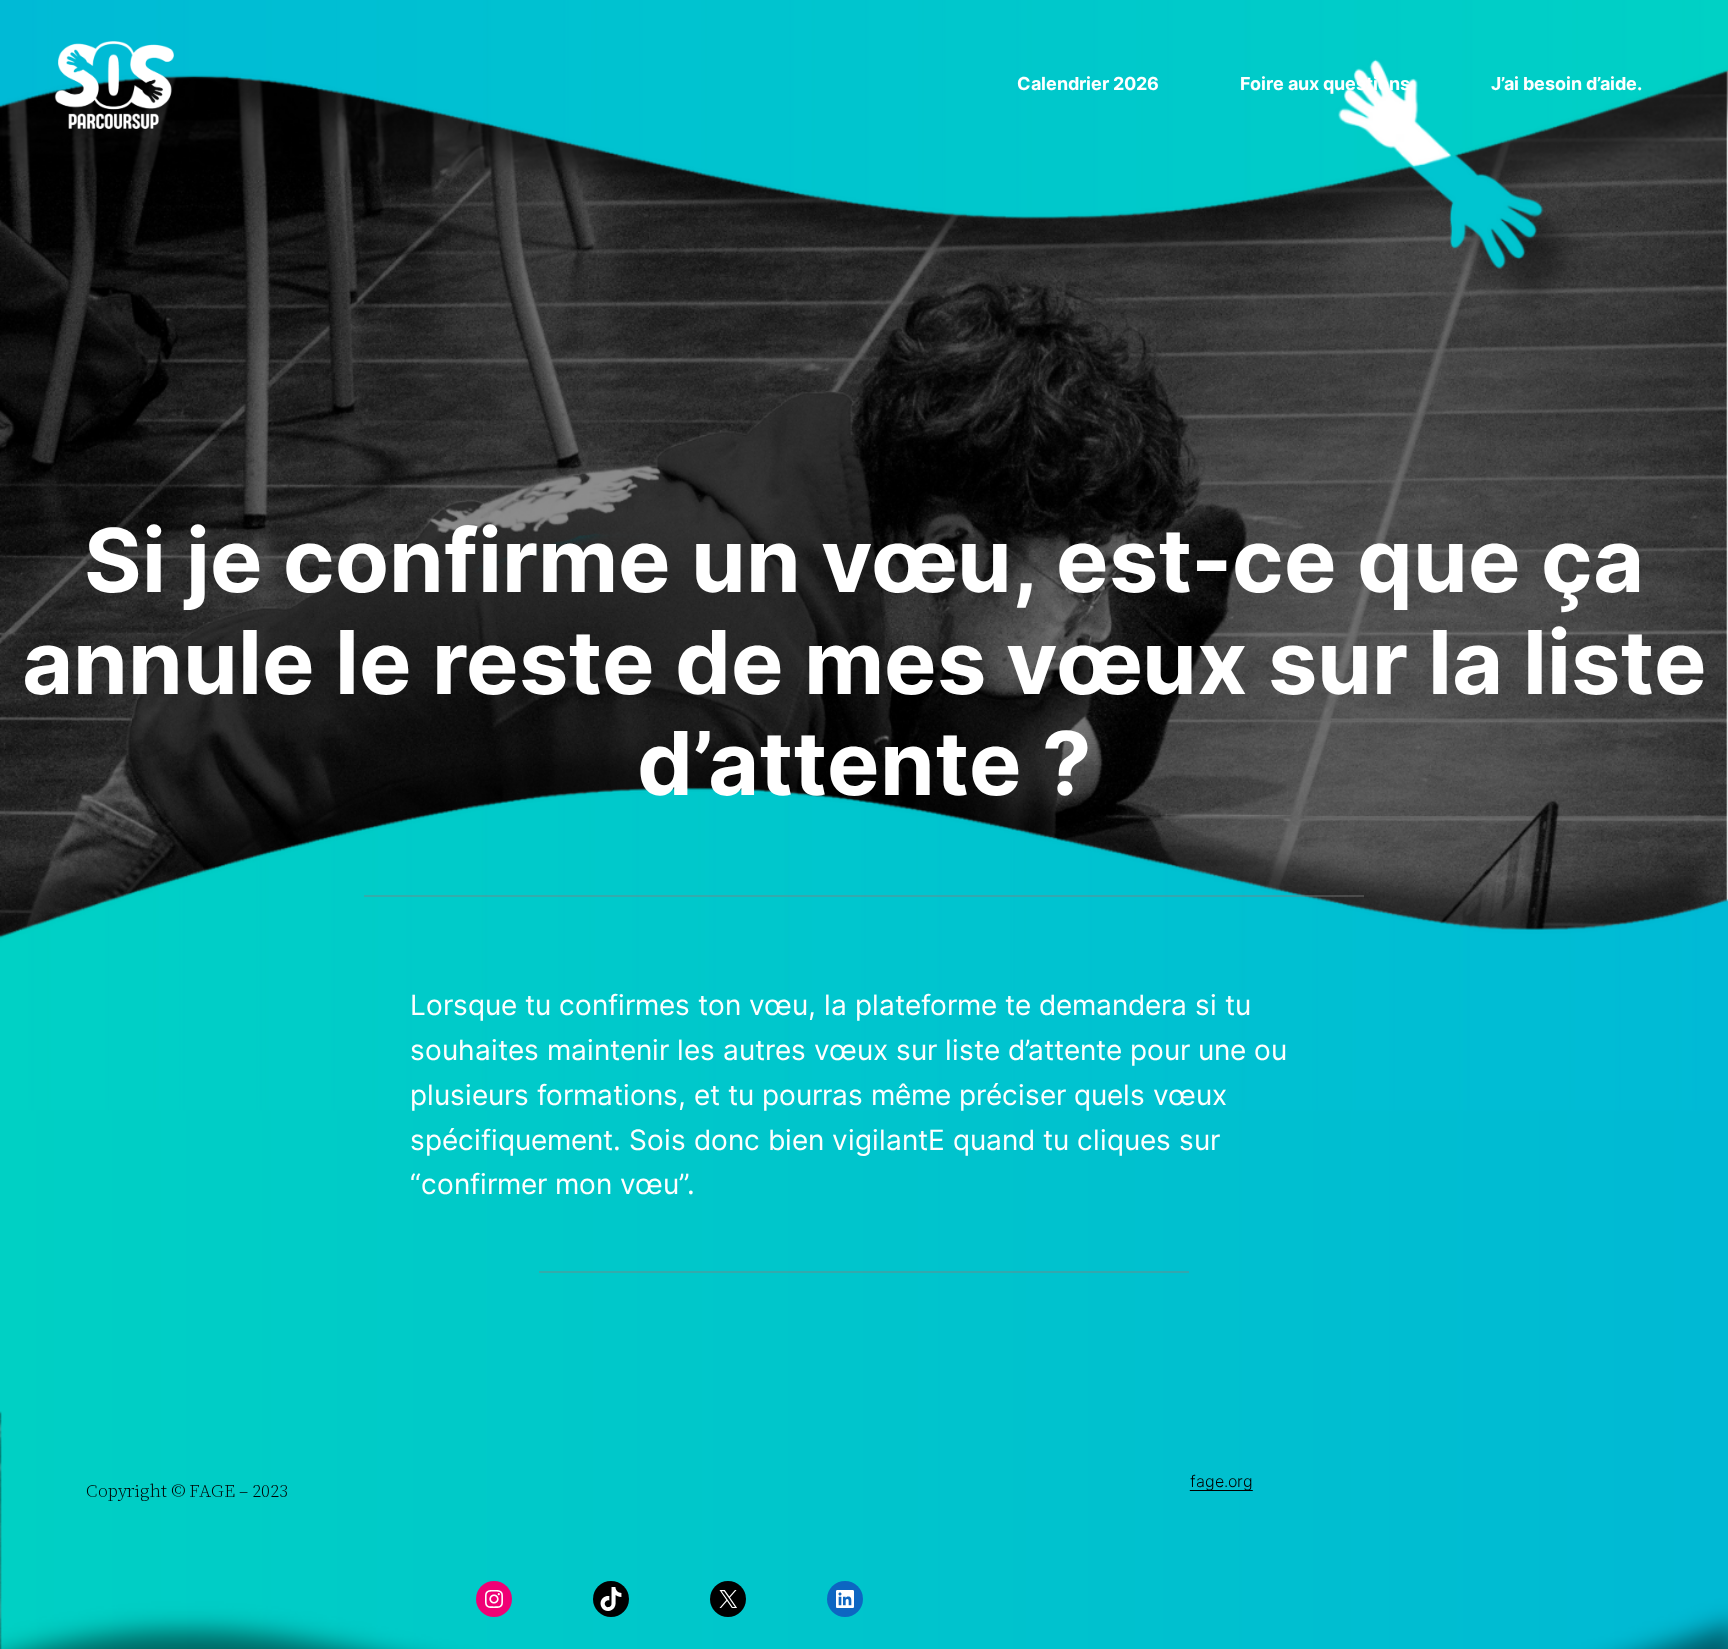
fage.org (1221, 1481)
